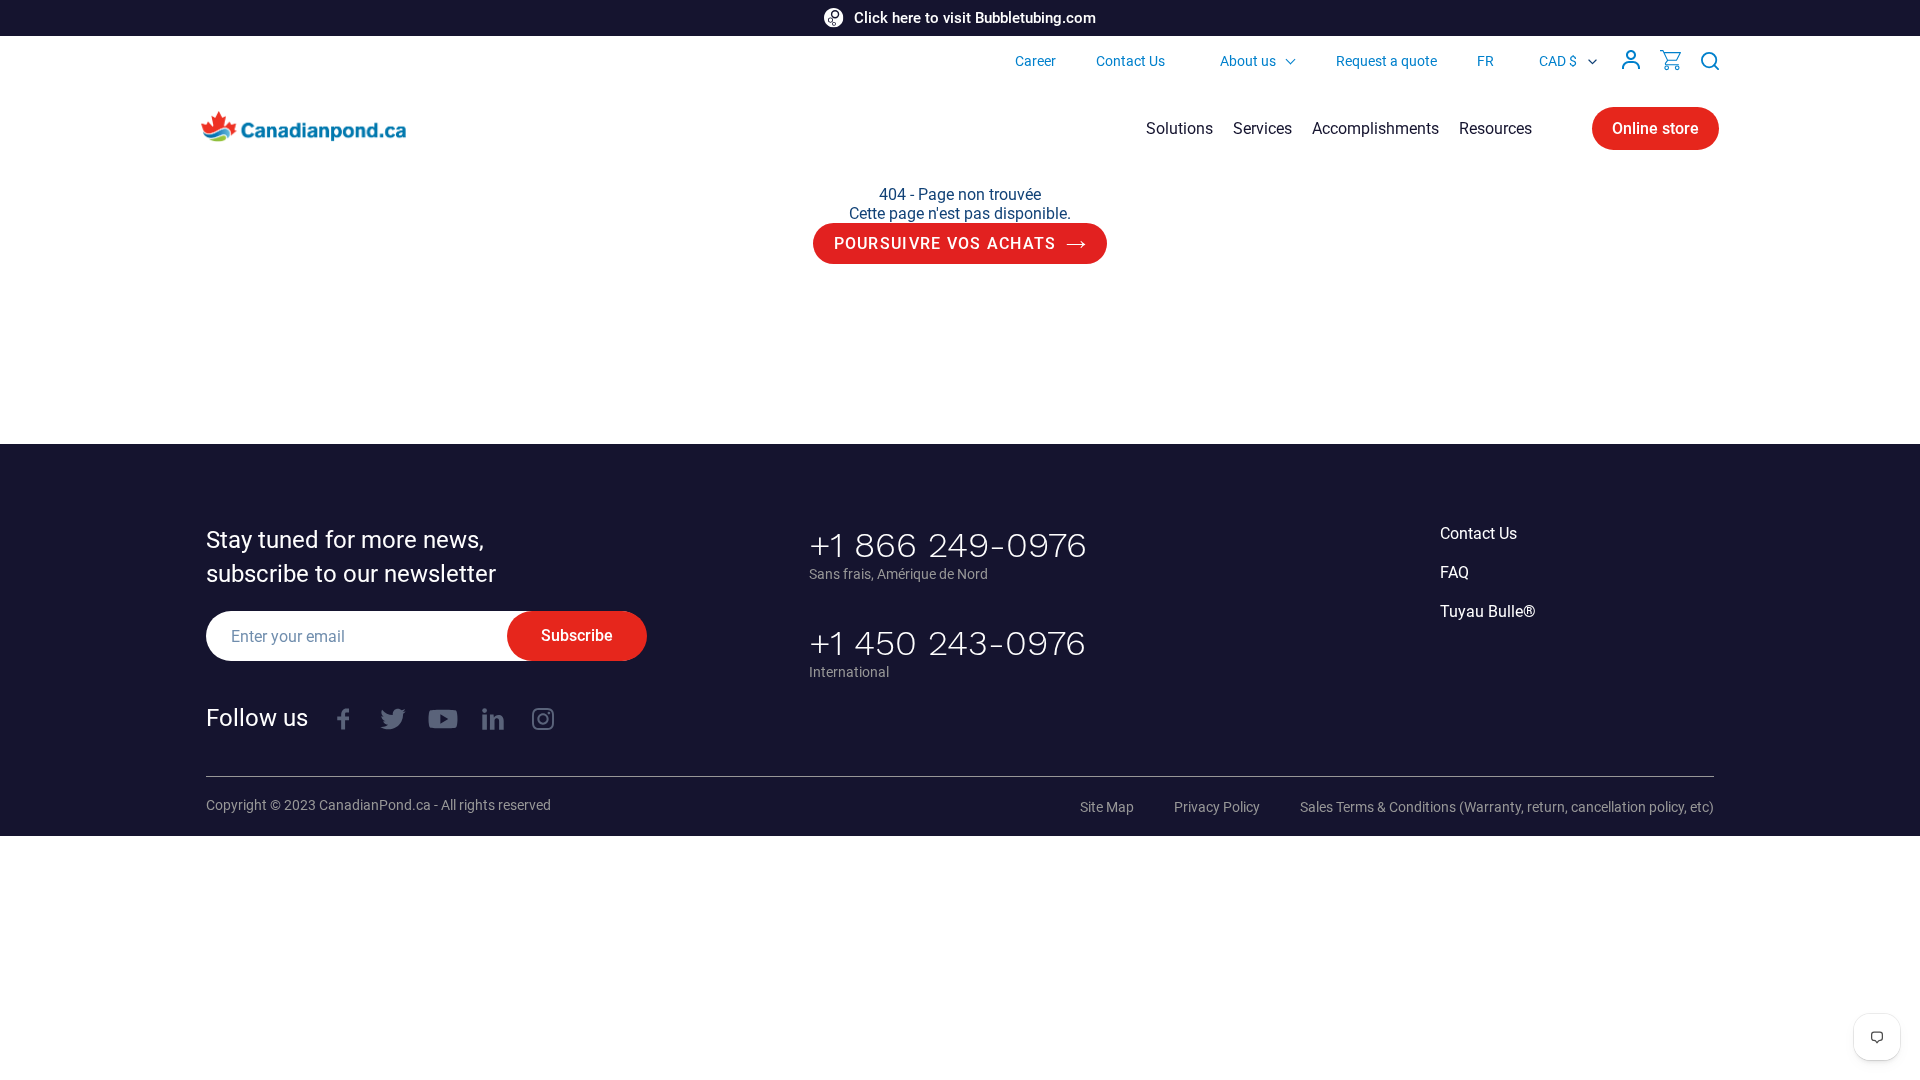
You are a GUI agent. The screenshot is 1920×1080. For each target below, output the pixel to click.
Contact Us (1130, 61)
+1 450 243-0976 (947, 643)
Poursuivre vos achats (945, 243)
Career (1035, 61)
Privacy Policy (1217, 807)
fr (1485, 61)
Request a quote (1386, 61)
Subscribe (577, 635)
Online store (1655, 128)
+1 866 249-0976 (948, 545)
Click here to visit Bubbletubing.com (975, 18)
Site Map (1107, 807)
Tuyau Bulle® (1488, 611)
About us (1248, 61)
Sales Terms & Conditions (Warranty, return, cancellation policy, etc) (1507, 807)
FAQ (1454, 572)
